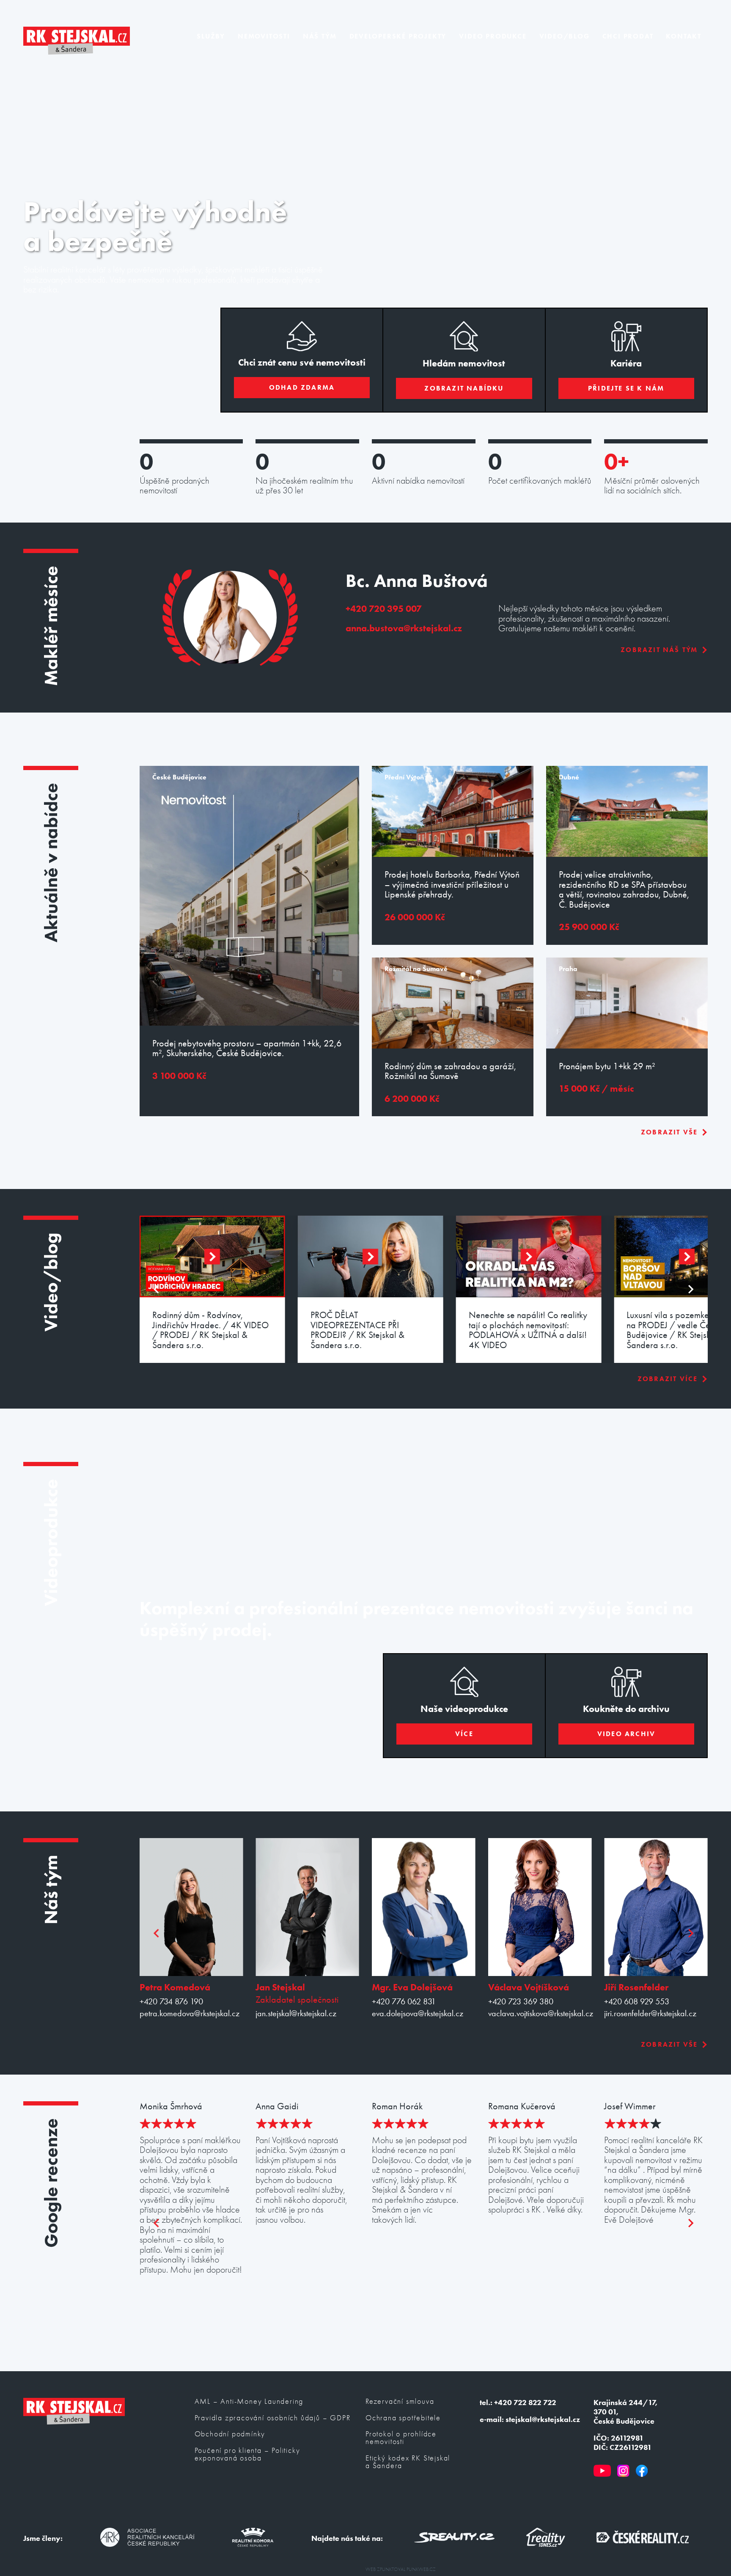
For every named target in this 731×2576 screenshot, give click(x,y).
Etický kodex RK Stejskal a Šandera (408, 2462)
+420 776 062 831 (404, 2002)
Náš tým (320, 36)
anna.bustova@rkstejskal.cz (404, 628)
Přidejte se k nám (626, 388)
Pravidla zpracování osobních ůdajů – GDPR (273, 2418)
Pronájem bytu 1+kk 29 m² (607, 1066)
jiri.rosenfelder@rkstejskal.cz (650, 2013)
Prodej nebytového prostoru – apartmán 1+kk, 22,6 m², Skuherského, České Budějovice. (247, 1048)
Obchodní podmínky (230, 2434)
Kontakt (684, 36)
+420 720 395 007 (384, 609)
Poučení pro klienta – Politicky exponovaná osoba (247, 2455)
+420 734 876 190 (171, 2002)
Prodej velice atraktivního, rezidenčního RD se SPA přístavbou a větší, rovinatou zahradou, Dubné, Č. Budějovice (624, 889)
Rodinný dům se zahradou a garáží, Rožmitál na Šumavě (450, 1071)
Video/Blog (565, 36)
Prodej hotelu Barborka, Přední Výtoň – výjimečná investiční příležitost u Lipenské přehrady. (452, 885)
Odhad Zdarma (302, 387)
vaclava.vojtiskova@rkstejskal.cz (540, 2013)
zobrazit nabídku (464, 388)
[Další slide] (690, 1289)
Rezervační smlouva (400, 2402)
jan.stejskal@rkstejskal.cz (296, 2013)
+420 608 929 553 (637, 2002)
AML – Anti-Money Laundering (249, 2402)
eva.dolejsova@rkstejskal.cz (418, 2013)
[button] (212, 1256)
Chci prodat (628, 36)
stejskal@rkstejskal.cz (543, 2419)
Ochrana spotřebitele (403, 2418)
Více (464, 1734)
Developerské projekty (398, 36)
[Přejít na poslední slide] (157, 1289)
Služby (211, 36)
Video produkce (493, 36)
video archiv (626, 1734)
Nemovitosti (264, 36)
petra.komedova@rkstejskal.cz (190, 2013)
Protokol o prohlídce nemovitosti (401, 2438)
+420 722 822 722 (525, 2403)
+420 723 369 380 (521, 2002)
